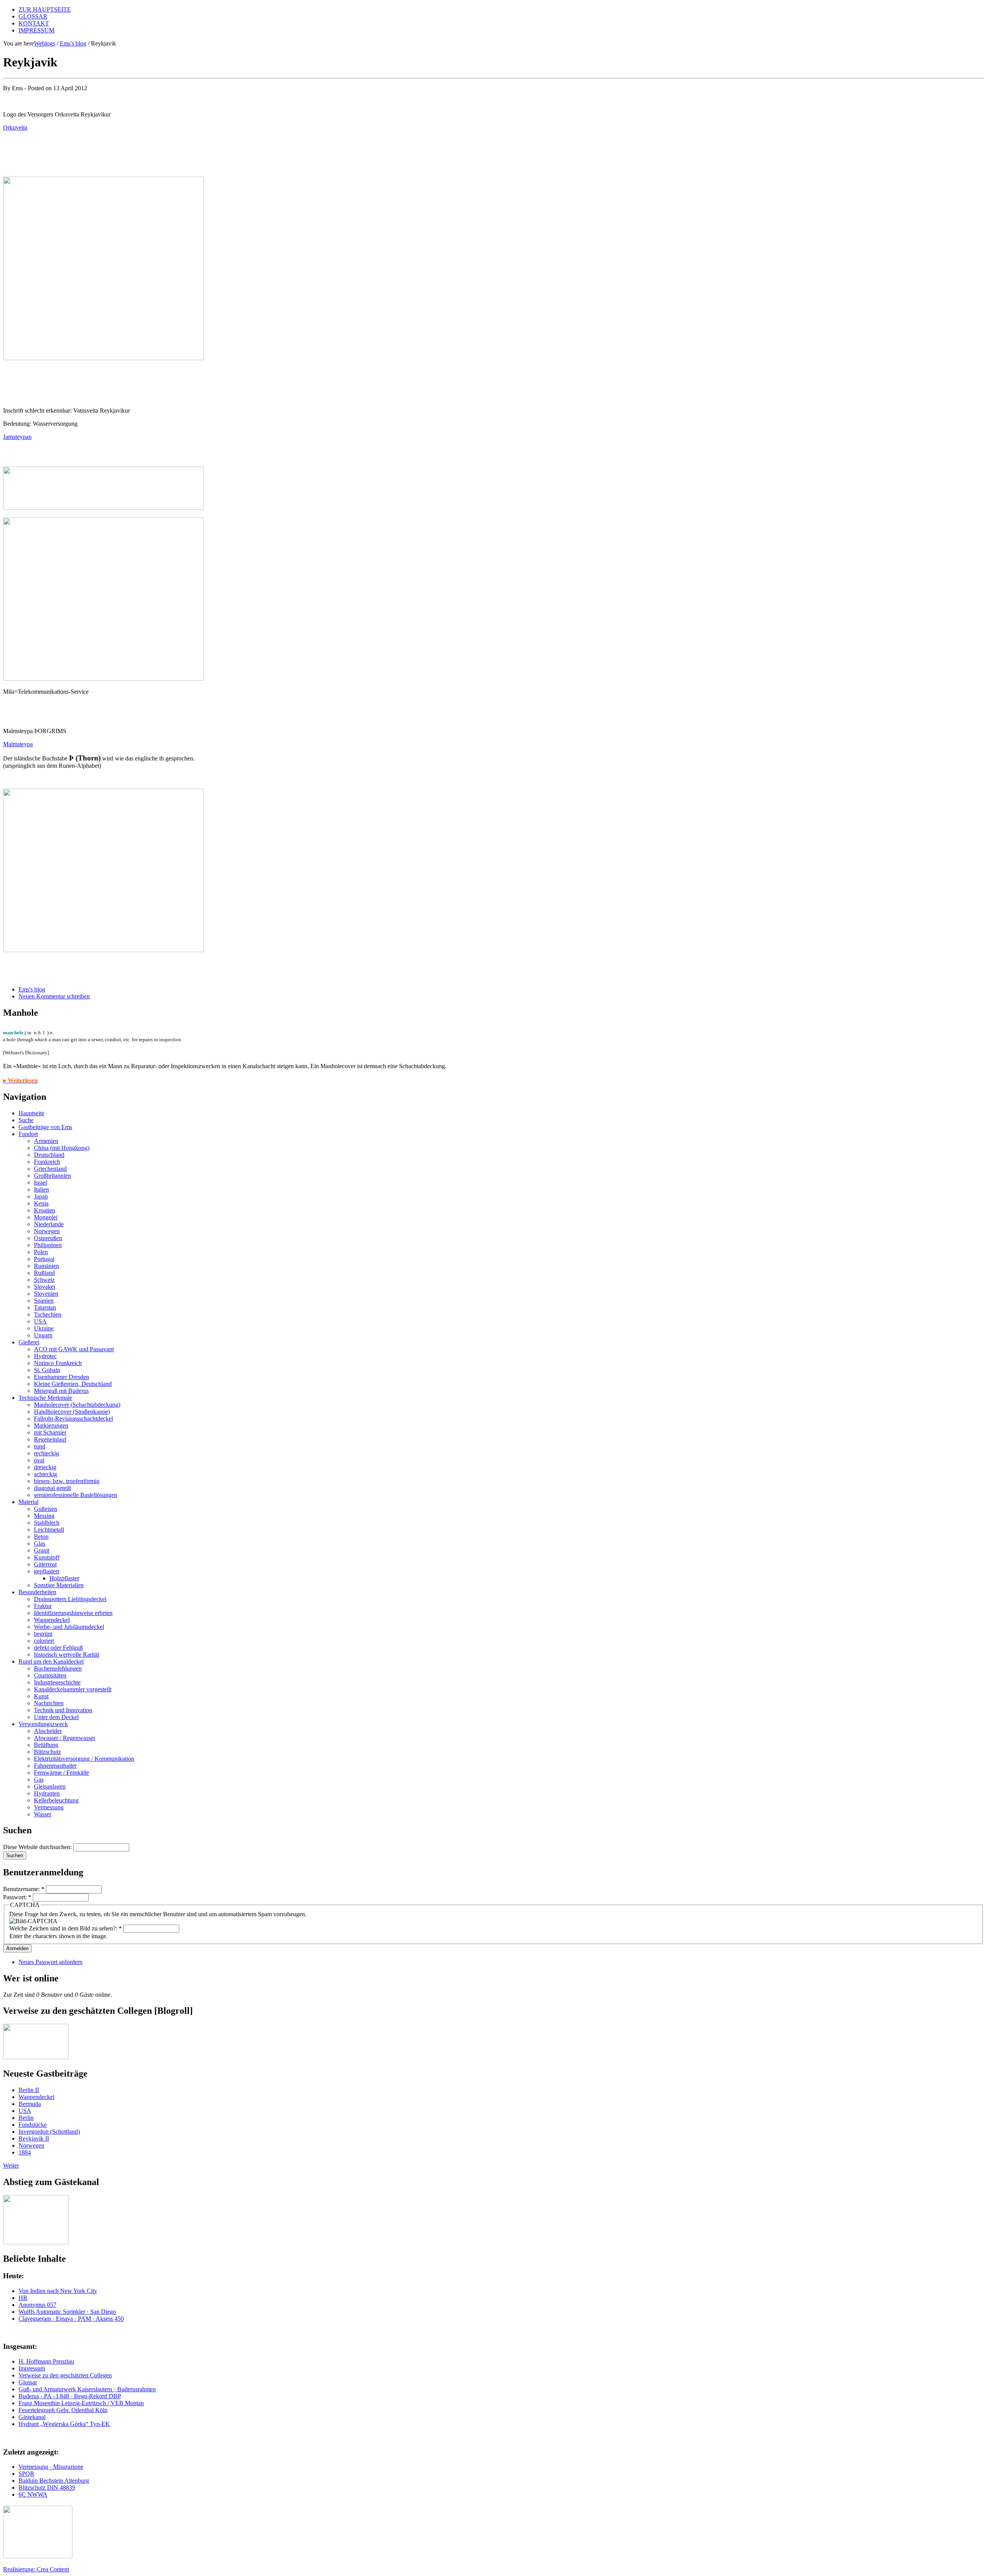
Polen (41, 1252)
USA (40, 1321)
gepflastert (46, 1571)
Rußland (44, 1273)
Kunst (41, 1696)
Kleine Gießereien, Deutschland (73, 1384)
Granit (42, 1550)
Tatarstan (45, 1307)
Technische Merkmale (45, 1398)
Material (29, 1502)
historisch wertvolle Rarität (67, 1655)
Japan (41, 1196)
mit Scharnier (50, 1432)
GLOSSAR (33, 16)
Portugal (44, 1259)
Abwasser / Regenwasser (65, 1738)
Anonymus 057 (37, 2305)
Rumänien (46, 1266)
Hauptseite (31, 1113)
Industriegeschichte (57, 1682)
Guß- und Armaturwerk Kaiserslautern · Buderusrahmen (87, 2389)
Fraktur (43, 1606)
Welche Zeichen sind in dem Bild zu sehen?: (66, 1928)
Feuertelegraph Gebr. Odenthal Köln (63, 2410)
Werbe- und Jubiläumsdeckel (69, 1627)
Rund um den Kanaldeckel (51, 1661)
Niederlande (49, 1224)
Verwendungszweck (43, 1724)
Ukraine (44, 1328)
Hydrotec (45, 1356)
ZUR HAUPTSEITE (45, 9)
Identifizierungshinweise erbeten (73, 1613)
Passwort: (17, 1897)
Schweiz (44, 1280)
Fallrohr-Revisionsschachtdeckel (73, 1419)
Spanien (44, 1301)
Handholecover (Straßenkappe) (72, 1412)
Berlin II (29, 2090)
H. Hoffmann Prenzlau (46, 2361)
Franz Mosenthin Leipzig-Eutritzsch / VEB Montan (81, 2403)
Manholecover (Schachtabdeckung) (77, 1405)
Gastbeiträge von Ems (45, 1127)
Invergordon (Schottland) (49, 2132)
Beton (41, 1537)
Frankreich (47, 1162)
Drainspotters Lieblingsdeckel (70, 1599)
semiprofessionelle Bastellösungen (76, 1495)
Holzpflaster (64, 1578)
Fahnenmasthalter (55, 1766)
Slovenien (46, 1294)
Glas (40, 1543)
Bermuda (30, 2104)
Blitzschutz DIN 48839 (47, 2487)
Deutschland (49, 1155)
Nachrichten (49, 1703)
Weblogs (45, 43)
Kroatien (45, 1210)
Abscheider (48, 1731)
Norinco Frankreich (58, 1363)
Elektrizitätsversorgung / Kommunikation (84, 1759)
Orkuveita (15, 127)
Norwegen (47, 1231)
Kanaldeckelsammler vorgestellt (73, 1689)
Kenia (41, 1203)
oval (39, 1460)
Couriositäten (50, 1675)
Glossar (28, 2382)
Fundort (28, 1134)
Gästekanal (32, 2417)
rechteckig (46, 1453)
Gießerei (29, 1342)
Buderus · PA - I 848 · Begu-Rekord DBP (70, 2396)
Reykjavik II (34, 2139)
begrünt (43, 1634)
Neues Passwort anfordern (51, 1962)
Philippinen (48, 1245)
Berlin (26, 2118)
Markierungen (51, 1425)
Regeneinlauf (50, 1439)
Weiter (11, 2165)
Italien (41, 1189)
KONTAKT (34, 23)
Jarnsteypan (17, 437)
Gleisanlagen (50, 1786)
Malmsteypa (18, 744)
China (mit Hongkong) (62, 1148)
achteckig (45, 1474)
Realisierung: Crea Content (36, 2569)
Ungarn (43, 1335)
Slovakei (45, 1287)
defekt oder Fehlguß (58, 1648)
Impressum (32, 2368)
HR (23, 2298)
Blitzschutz (47, 1752)
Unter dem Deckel (56, 1717)
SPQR (26, 2474)
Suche (26, 1120)
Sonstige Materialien (59, 1585)
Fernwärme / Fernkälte (61, 1773)
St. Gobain (47, 1370)
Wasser (43, 1814)
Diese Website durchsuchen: (38, 1847)
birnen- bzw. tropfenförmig (67, 1481)
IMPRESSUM (36, 30)
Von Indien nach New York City (58, 2291)
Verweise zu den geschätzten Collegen (65, 2375)
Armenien (46, 1141)
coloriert (44, 1641)
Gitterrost (45, 1564)
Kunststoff (47, 1557)
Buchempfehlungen (58, 1668)
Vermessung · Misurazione (51, 2467)
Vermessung (49, 1807)
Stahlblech (47, 1523)
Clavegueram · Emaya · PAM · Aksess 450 (71, 2319)
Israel (40, 1183)
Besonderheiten (37, 1592)
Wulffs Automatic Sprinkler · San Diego (67, 2312)
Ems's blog (73, 43)
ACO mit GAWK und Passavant (74, 1349)
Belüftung (46, 1745)
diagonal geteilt (52, 1488)
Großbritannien (52, 1176)
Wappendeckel (52, 1620)
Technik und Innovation (63, 1710)
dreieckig (45, 1467)
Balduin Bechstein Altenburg (54, 2481)
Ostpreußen (48, 1238)
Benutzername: (24, 1889)
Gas (39, 1779)
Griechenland (50, 1169)
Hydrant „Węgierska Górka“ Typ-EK (64, 2424)
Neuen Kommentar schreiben (54, 996)
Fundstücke (33, 2125)
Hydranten (47, 1793)
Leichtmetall (49, 1530)
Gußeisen (45, 1509)
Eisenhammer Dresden (61, 1377)
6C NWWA (33, 2494)
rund (40, 1446)
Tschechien (48, 1314)
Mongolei (46, 1217)
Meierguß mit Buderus (61, 1391)
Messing (44, 1516)
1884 (25, 2152)
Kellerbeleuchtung (56, 1800)
